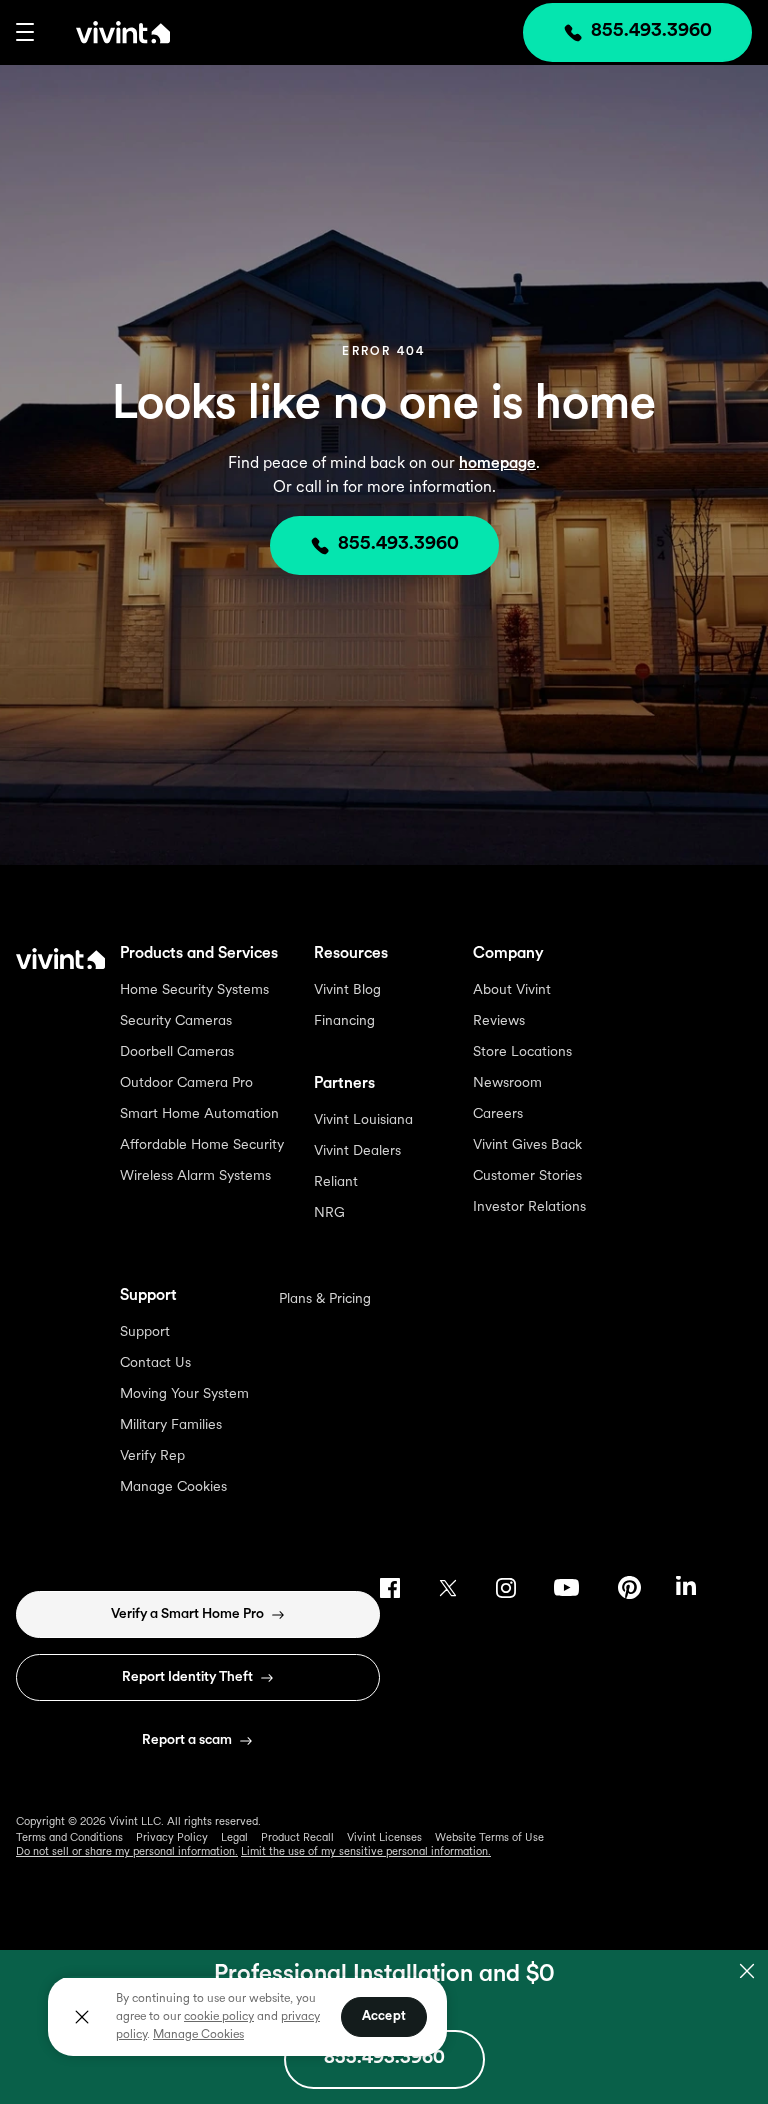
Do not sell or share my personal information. (127, 1852)
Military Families (171, 1425)
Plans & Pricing (325, 1299)
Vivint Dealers (357, 1151)
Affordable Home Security (202, 1145)
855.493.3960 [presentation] (651, 32)
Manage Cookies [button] (198, 2035)
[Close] (82, 2017)
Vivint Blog (347, 990)
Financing (344, 1021)
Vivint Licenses (384, 1838)
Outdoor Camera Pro (186, 1083)
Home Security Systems (194, 990)
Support (145, 1332)
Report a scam (187, 1740)
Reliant (336, 1182)
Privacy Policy (172, 1838)
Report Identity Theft (187, 1677)
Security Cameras (176, 1021)
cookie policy (219, 2017)
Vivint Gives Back (527, 1145)
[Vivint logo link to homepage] (102, 32)
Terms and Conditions (69, 1838)
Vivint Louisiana (363, 1120)
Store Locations (522, 1052)
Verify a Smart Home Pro (187, 1614)
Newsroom (507, 1083)
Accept (384, 2016)
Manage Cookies (173, 1487)
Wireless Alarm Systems (195, 1176)
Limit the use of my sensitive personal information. (366, 1852)
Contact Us (155, 1363)
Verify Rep (152, 1456)
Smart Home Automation (199, 1114)
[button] (25, 32)
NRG (329, 1213)
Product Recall (297, 1838)
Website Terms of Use (489, 1838)
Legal (234, 1838)
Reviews (499, 1021)
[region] (247, 2016)
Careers (498, 1114)
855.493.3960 (398, 545)
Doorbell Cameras (177, 1052)
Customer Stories (527, 1176)
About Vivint (512, 990)
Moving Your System (184, 1394)
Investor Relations (529, 1207)
